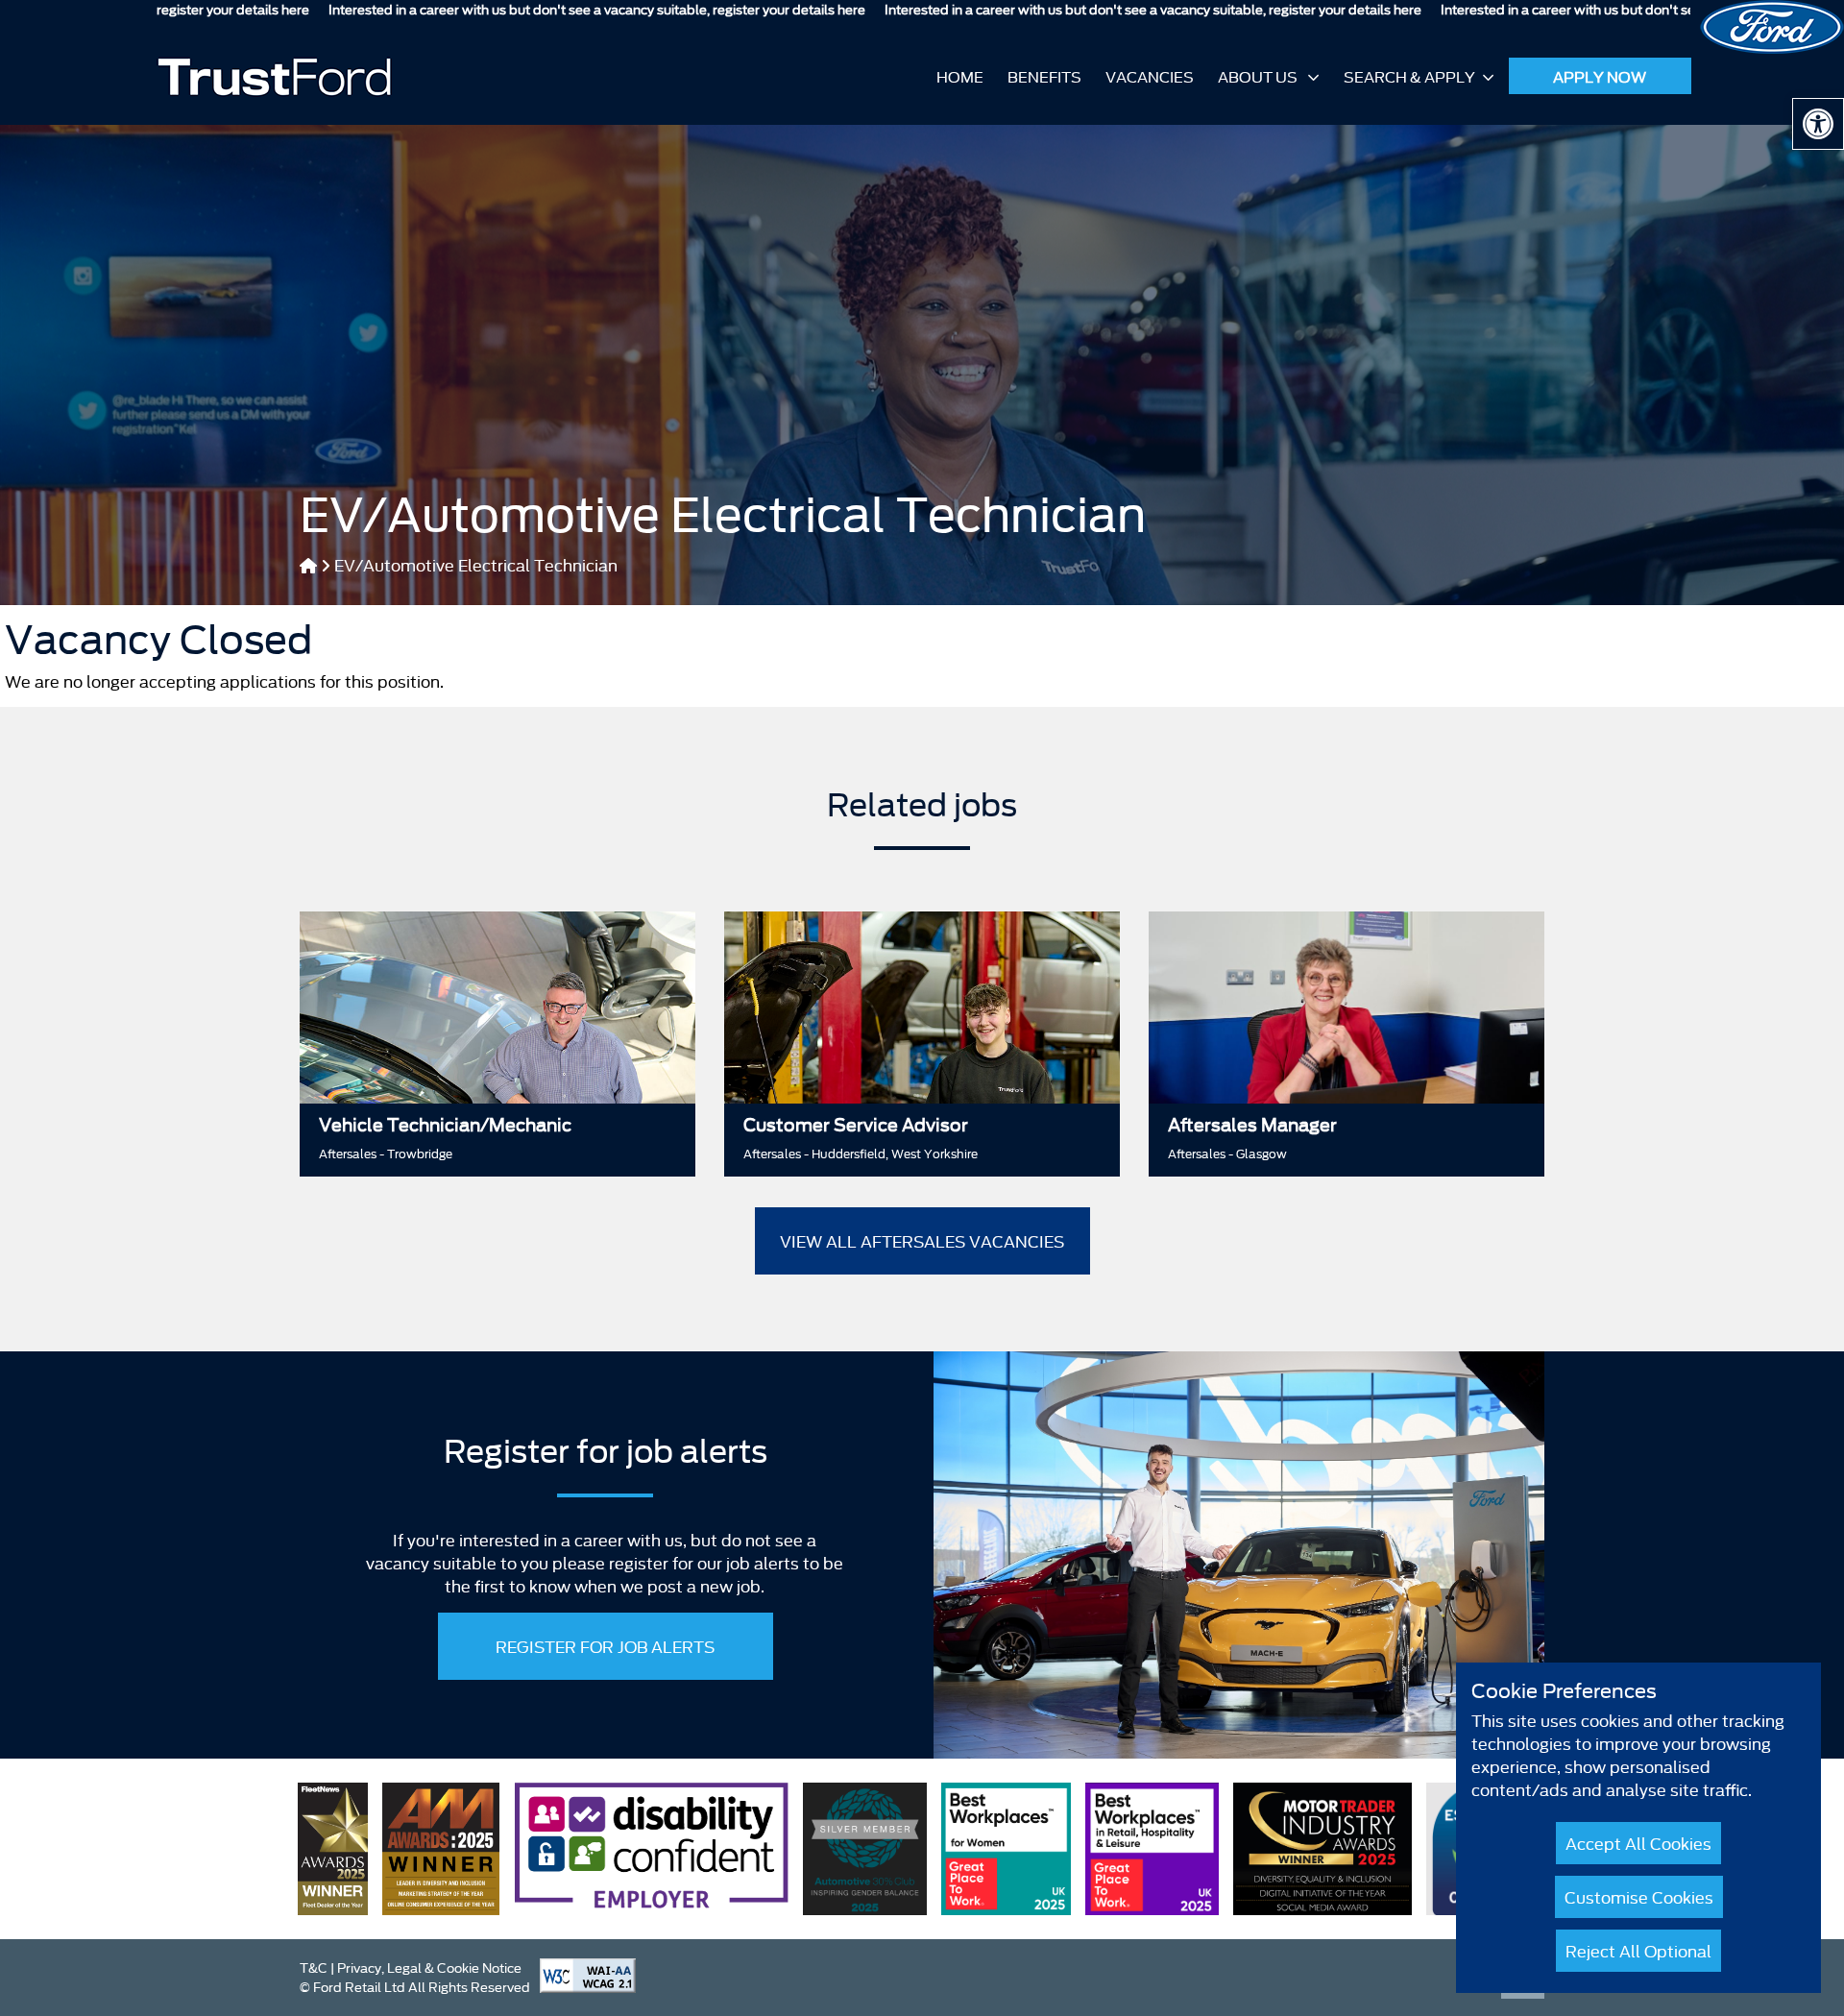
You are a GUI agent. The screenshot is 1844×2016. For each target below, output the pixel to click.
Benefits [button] (1044, 76)
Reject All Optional (1638, 1950)
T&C (314, 1967)
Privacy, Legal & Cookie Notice (429, 1967)
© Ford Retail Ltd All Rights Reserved (415, 1986)
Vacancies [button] (1150, 76)
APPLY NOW (1600, 76)
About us (1259, 76)
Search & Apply (1409, 76)
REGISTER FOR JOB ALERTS (605, 1646)
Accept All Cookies (1638, 1843)
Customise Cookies (1639, 1896)
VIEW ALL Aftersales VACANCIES (922, 1240)
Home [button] (960, 76)
